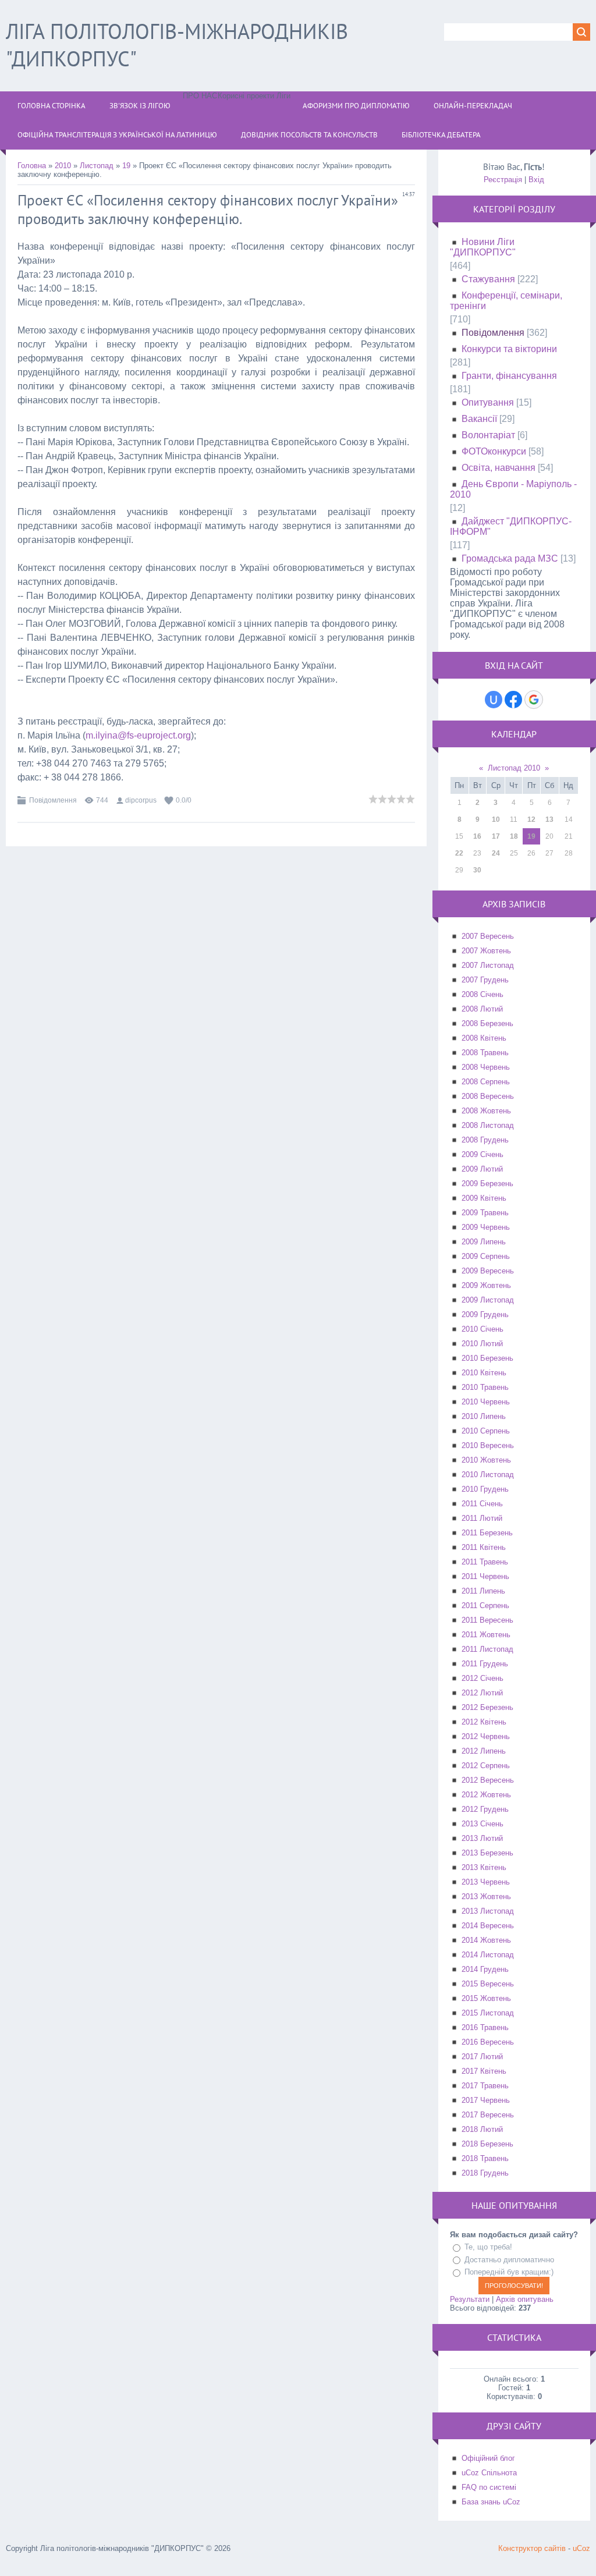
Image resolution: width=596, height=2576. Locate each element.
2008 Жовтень (486, 1111)
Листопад (97, 166)
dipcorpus (141, 800)
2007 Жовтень (486, 951)
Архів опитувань (525, 2299)
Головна (32, 166)
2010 (63, 166)
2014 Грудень (485, 1969)
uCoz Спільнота (489, 2473)
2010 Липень (484, 1416)
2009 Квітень (484, 1198)
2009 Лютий (482, 1169)
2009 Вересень (488, 1271)
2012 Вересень (488, 1780)
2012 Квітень (484, 1722)
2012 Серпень (486, 1766)
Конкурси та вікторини (509, 349)
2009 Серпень (486, 1256)
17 (496, 836)
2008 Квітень (484, 1038)
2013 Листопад (488, 1911)
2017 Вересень (488, 2115)
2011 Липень (483, 1591)
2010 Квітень (484, 1373)
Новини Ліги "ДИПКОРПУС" (483, 247)
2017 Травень (485, 2086)
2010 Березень (487, 1358)
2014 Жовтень (486, 1940)
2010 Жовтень (486, 1460)
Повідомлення (53, 800)
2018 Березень (487, 2144)
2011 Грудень (485, 1664)
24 (496, 853)
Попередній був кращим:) (509, 2272)
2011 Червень (485, 1576)
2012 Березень (487, 1707)
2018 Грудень (485, 2173)
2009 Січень (483, 1154)
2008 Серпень (486, 1082)
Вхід (536, 180)
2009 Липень (484, 1242)
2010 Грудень (485, 1489)
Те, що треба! (488, 2247)
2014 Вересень (488, 1926)
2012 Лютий (482, 1693)
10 (496, 819)
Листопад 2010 (514, 768)
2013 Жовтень (486, 1896)
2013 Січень (483, 1824)
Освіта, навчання (499, 468)
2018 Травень (485, 2158)
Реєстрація (503, 180)
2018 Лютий (482, 2129)
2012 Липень (484, 1751)
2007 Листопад (488, 965)
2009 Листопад (488, 1300)
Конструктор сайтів (532, 2548)
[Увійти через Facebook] (513, 700)
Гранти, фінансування (509, 376)
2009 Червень (486, 1227)
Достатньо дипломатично (509, 2260)
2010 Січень (483, 1329)
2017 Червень (486, 2100)
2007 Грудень (485, 980)
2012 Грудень (485, 1809)
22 (459, 853)
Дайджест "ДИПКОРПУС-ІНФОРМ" (511, 526)
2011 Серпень (485, 1605)
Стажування (488, 279)
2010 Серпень (486, 1431)
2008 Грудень (485, 1140)
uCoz (581, 2548)
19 (126, 166)
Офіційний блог (488, 2458)
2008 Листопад (488, 1125)
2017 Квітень (484, 2071)
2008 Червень (486, 1067)
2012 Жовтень (486, 1795)
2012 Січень (483, 1678)
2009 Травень (485, 1213)
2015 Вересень (488, 1984)
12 (531, 819)
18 (514, 836)
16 (477, 836)
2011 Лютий (482, 1518)
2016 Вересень (488, 2042)
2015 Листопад (488, 2013)
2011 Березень (487, 1533)
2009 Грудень (485, 1314)
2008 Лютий (482, 1009)
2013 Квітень (484, 1867)
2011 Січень (482, 1504)
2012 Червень (486, 1736)
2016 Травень (485, 2027)
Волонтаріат (488, 435)
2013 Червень (486, 1882)
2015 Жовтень (486, 1998)
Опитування (488, 402)
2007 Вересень (488, 936)
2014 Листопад (488, 1955)
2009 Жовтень (486, 1285)
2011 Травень (485, 1562)
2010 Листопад (488, 1475)
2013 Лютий (482, 1838)
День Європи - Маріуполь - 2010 (513, 489)
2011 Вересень (487, 1620)
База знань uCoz (491, 2502)
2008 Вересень (488, 1096)
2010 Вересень (488, 1445)
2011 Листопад (487, 1649)
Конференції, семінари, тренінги (506, 301)
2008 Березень (487, 1023)
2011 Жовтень (486, 1635)
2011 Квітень (484, 1547)
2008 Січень (483, 994)
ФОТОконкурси (494, 451)
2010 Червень (486, 1402)
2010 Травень (485, 1387)
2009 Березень (487, 1184)
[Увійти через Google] (534, 700)
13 (549, 819)
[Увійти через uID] (494, 700)
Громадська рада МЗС (510, 558)
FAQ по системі (489, 2487)
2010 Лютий (482, 1344)
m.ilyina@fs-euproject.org (138, 735)
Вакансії (479, 419)
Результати (470, 2299)
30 (477, 870)
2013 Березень (487, 1853)
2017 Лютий (482, 2057)
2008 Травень (485, 1053)
